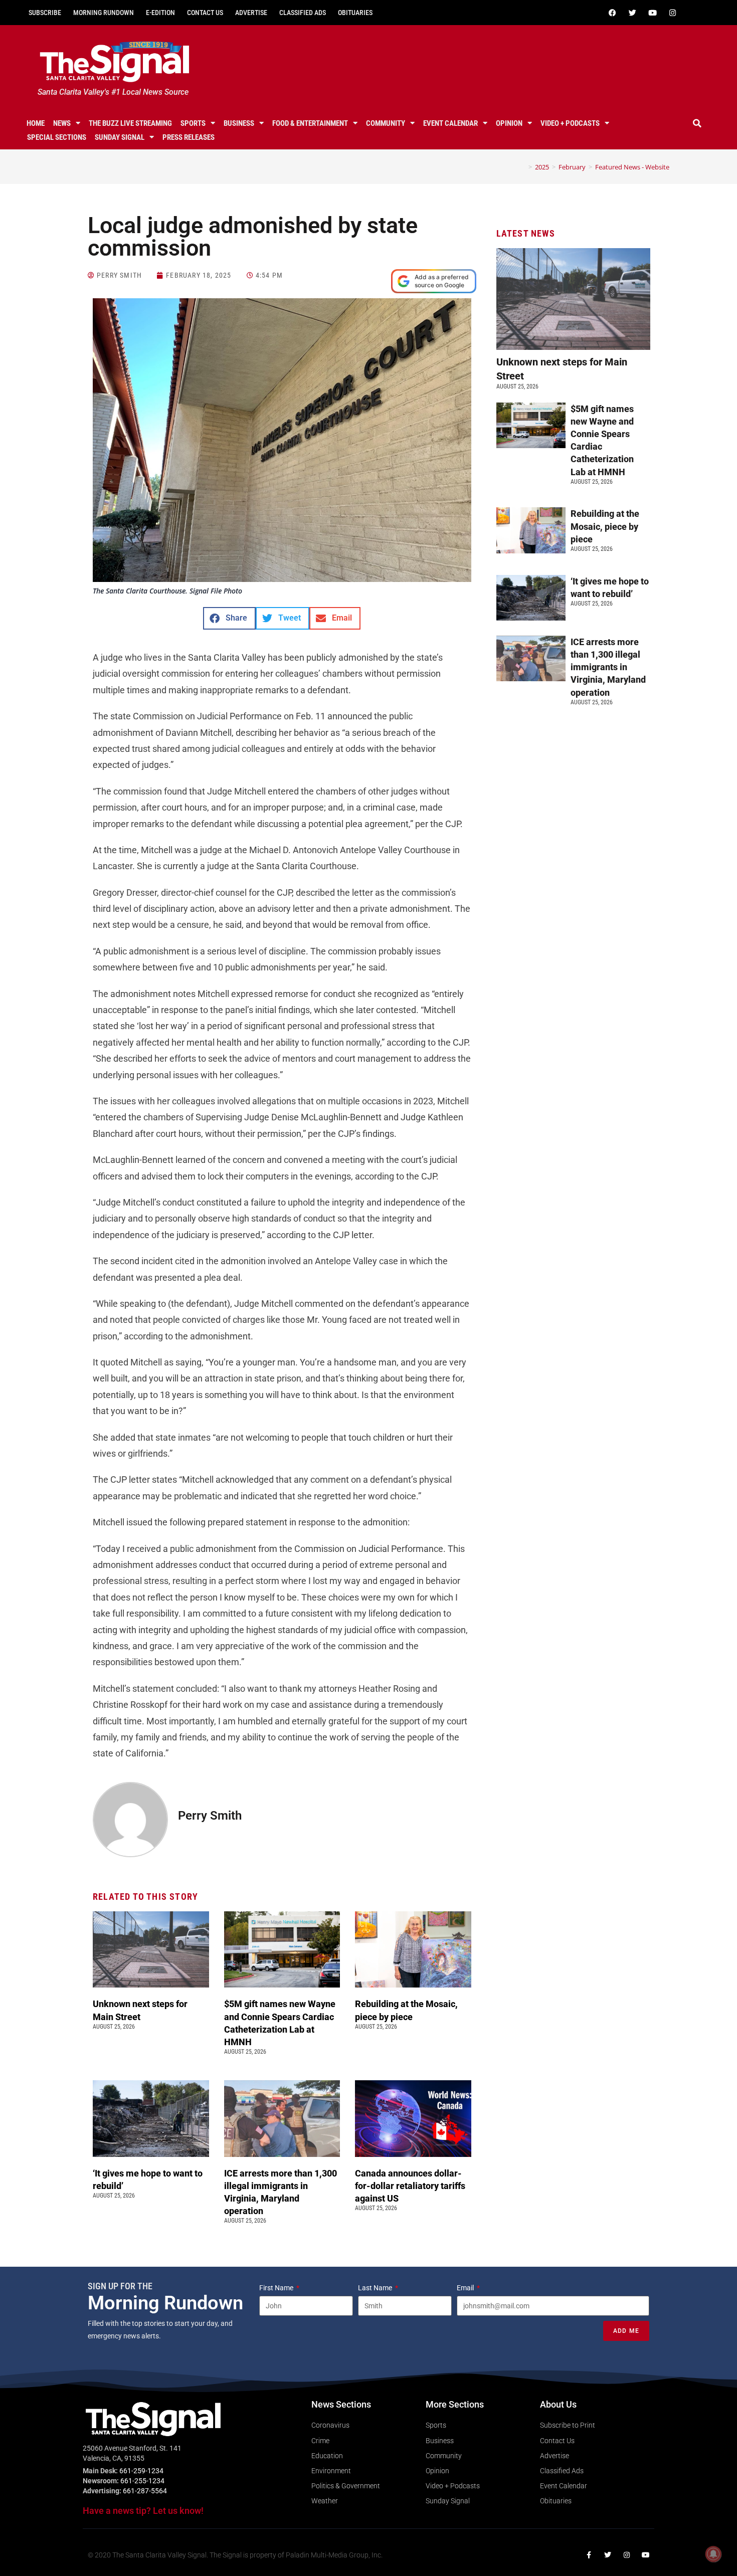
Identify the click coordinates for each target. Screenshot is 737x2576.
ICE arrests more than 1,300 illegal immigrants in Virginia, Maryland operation (608, 667)
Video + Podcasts (570, 123)
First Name (277, 2288)
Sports (193, 123)
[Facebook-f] (589, 2555)
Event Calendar (450, 123)
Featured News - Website (632, 167)
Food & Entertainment (310, 123)
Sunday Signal (120, 137)
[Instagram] (672, 13)
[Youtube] (652, 13)
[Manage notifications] (713, 2554)
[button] (697, 123)
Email (466, 2288)
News (62, 123)
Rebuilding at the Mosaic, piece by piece (605, 526)
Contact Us (205, 13)
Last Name (376, 2288)
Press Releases (189, 137)
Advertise (251, 13)
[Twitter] (632, 13)
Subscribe (45, 13)
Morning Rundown (104, 13)
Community (386, 123)
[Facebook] (612, 13)
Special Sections (57, 137)
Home (36, 123)
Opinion (509, 123)
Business (239, 123)
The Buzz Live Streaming (130, 123)
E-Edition (160, 13)
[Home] (523, 167)
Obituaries (355, 13)
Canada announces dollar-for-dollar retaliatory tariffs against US (410, 2186)
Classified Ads (303, 13)
